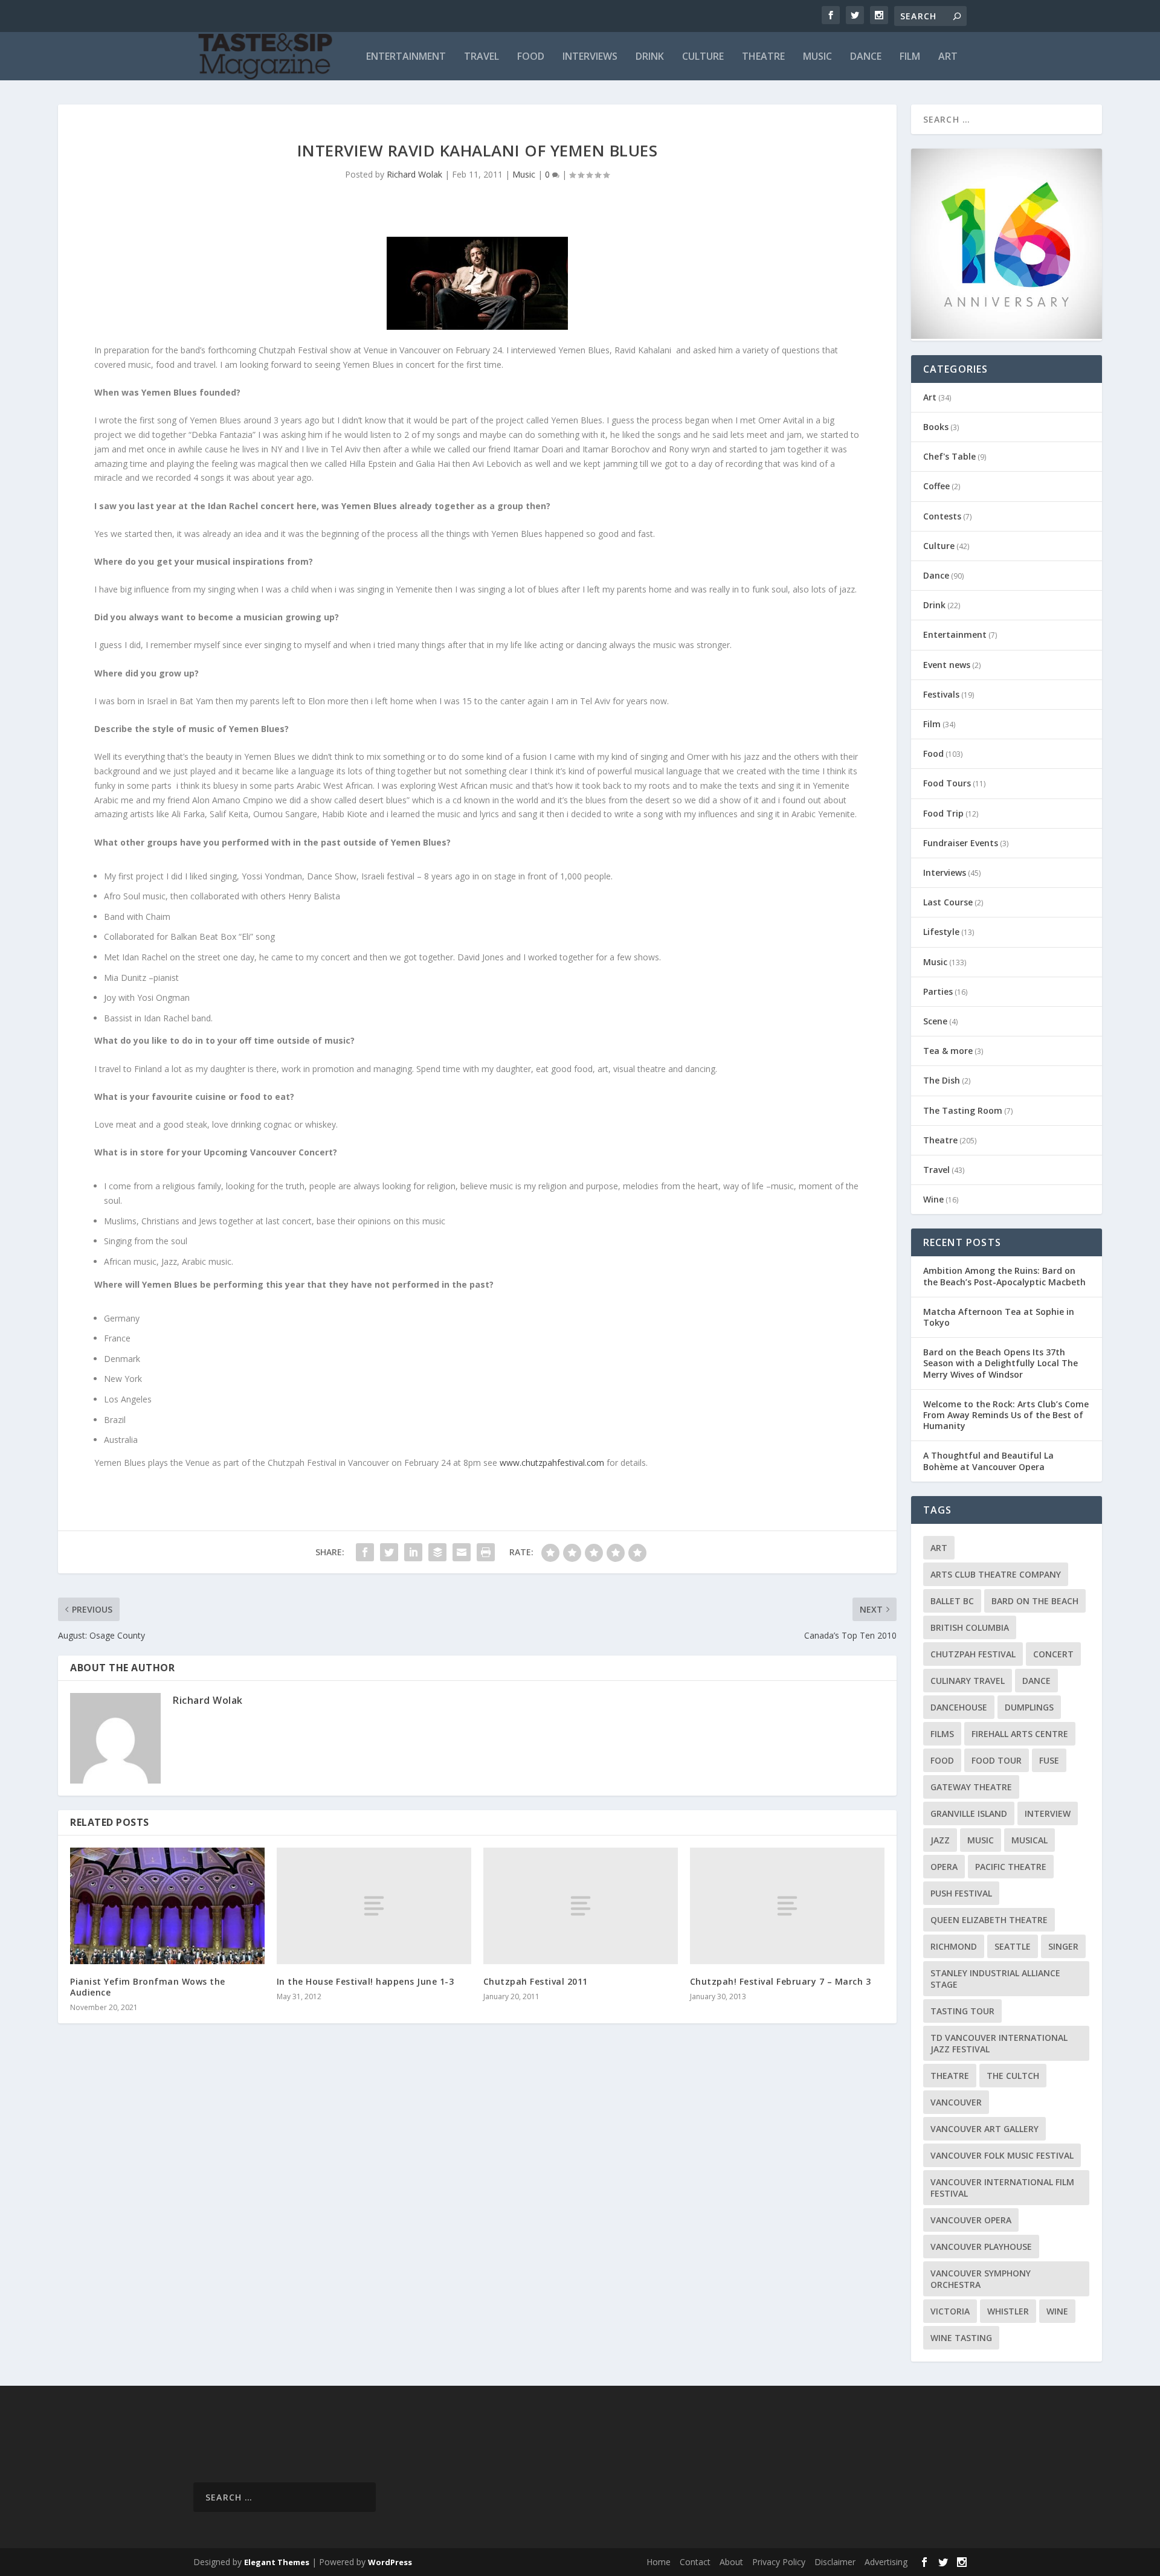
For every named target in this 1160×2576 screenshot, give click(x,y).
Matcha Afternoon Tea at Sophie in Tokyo (999, 1317)
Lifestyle (941, 932)
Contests (942, 516)
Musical (1029, 1840)
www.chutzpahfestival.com (552, 1463)
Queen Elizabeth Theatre (989, 1920)
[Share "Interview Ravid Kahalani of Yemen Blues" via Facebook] (365, 1552)
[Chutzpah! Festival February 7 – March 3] (787, 1906)
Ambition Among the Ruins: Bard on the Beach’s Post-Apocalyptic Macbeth (1004, 1276)
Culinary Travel (968, 1681)
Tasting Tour (962, 2011)
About (731, 2562)
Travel (482, 57)
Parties (938, 991)
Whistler (1008, 2311)
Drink (650, 57)
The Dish (942, 1080)
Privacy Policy (779, 2562)
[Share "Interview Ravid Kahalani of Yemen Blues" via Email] (462, 1552)
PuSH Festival (961, 1893)
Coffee (936, 486)
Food (531, 57)
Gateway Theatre (971, 1787)
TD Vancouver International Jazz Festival (999, 2043)
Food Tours (947, 783)
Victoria (950, 2311)
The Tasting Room (963, 1110)
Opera (944, 1867)
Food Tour (997, 1760)
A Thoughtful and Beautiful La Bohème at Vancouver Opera (988, 1461)
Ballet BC (952, 1601)
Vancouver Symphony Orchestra (981, 2279)
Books (936, 427)
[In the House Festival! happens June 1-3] (374, 1906)
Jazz (940, 1840)
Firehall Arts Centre (1020, 1734)
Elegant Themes (277, 2562)
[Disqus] (477, 2211)
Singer (1063, 1946)
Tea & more (948, 1051)
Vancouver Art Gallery (984, 2129)
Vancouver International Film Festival (1002, 2188)
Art (948, 57)
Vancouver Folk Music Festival (1002, 2155)
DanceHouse (959, 1707)
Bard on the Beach (1035, 1601)
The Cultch (1013, 2076)
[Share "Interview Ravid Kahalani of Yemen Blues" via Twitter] (389, 1552)
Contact (695, 2562)
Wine (933, 1199)
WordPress (390, 2562)
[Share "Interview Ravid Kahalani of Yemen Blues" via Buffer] (437, 1552)
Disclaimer (835, 2562)
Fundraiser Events (961, 843)
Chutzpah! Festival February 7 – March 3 (781, 1981)
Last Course (948, 902)
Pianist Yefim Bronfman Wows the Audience (148, 1987)
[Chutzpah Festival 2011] (581, 1906)
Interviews (590, 57)
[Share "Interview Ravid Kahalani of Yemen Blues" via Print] (486, 1552)
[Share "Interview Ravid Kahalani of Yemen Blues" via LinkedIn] (413, 1552)
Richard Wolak (414, 174)
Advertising (886, 2562)
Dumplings (1029, 1707)
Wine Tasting (961, 2338)
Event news (947, 665)
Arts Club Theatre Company (996, 1574)
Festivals (941, 694)
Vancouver (956, 2102)
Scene (935, 1021)
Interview (1048, 1813)
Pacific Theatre (1011, 1867)
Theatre (763, 57)
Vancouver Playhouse (981, 2247)
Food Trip (943, 813)
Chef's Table (949, 456)
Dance (866, 57)
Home (659, 2562)
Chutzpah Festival (973, 1654)
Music (817, 57)
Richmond (954, 1946)
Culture (703, 57)
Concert (1053, 1654)
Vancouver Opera (971, 2220)
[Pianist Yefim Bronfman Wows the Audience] (167, 1906)
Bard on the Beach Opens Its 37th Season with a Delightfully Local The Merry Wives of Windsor (1000, 1363)
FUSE (1049, 1760)
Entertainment (406, 57)
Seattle (1013, 1946)
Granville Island (969, 1813)
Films (942, 1734)
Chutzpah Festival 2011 (536, 1981)
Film (910, 57)
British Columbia (970, 1627)
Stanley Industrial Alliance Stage (995, 1979)
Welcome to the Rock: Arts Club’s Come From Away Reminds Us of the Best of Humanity (1006, 1415)
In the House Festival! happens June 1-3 (366, 1981)
